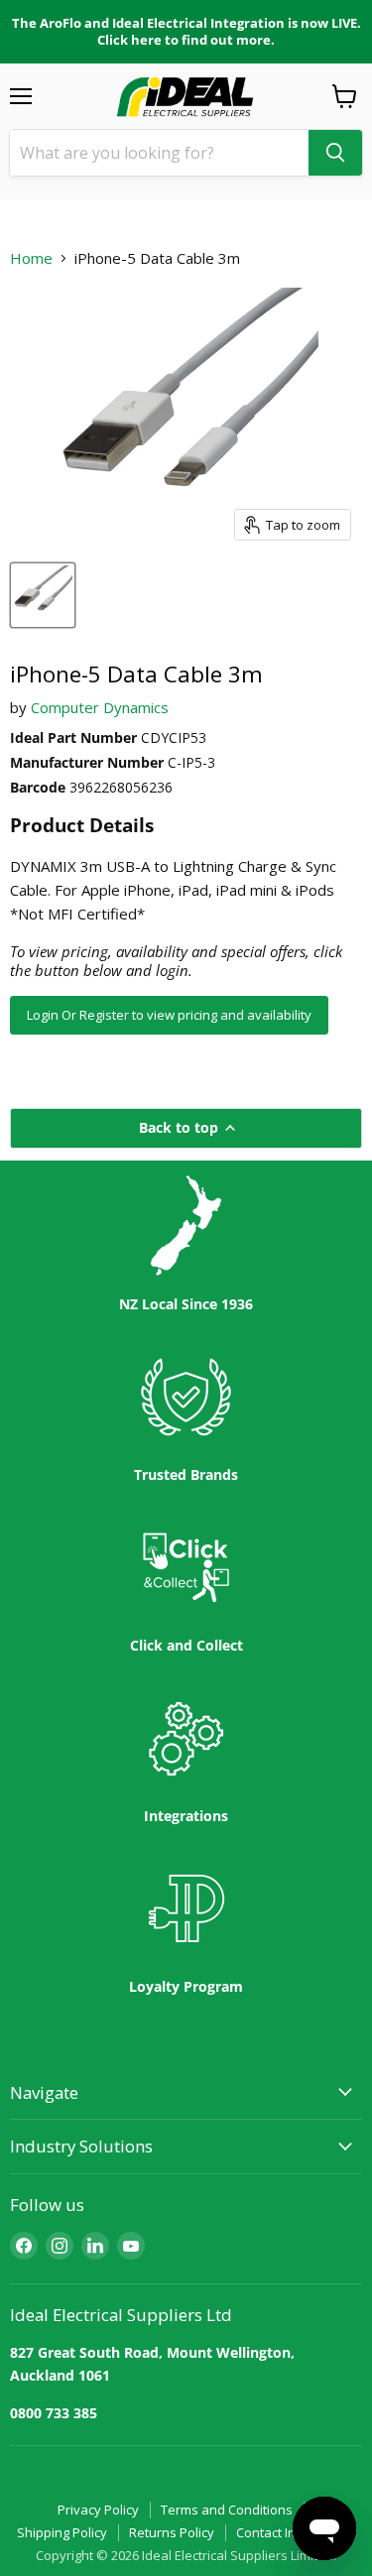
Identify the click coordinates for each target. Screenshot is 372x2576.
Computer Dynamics (100, 707)
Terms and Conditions (227, 2510)
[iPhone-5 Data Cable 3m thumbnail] (43, 595)
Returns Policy (172, 2532)
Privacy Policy (98, 2510)
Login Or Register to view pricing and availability (169, 1015)
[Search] (335, 153)
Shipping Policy (62, 2532)
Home (31, 258)
